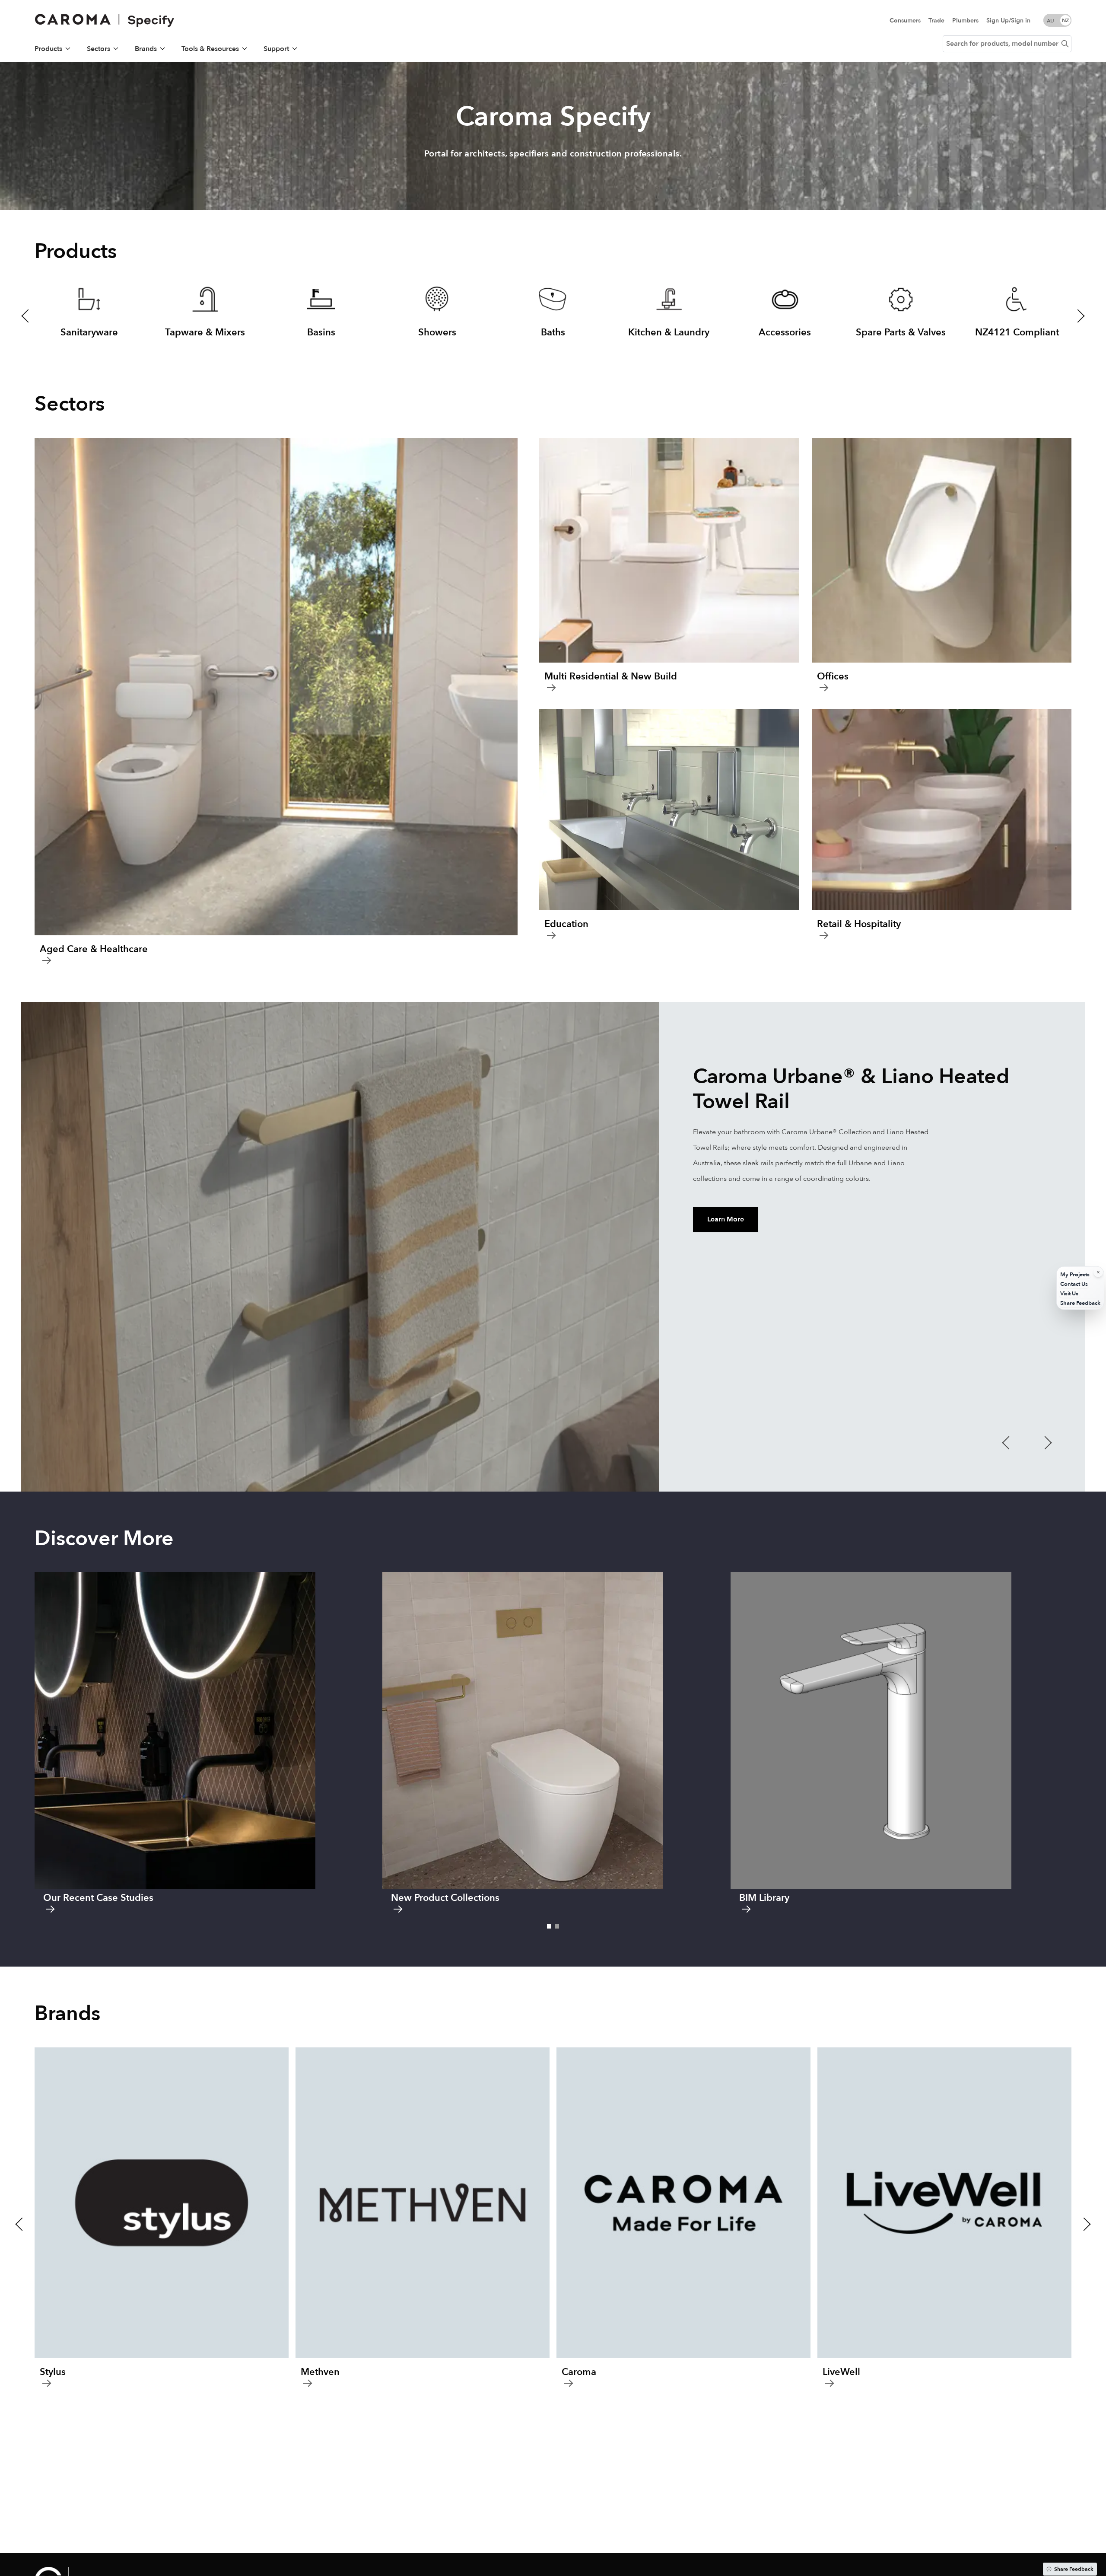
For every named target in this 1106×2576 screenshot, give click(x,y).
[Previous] (12, 140)
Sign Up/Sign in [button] (1008, 21)
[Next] (1094, 140)
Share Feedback (1074, 2569)
